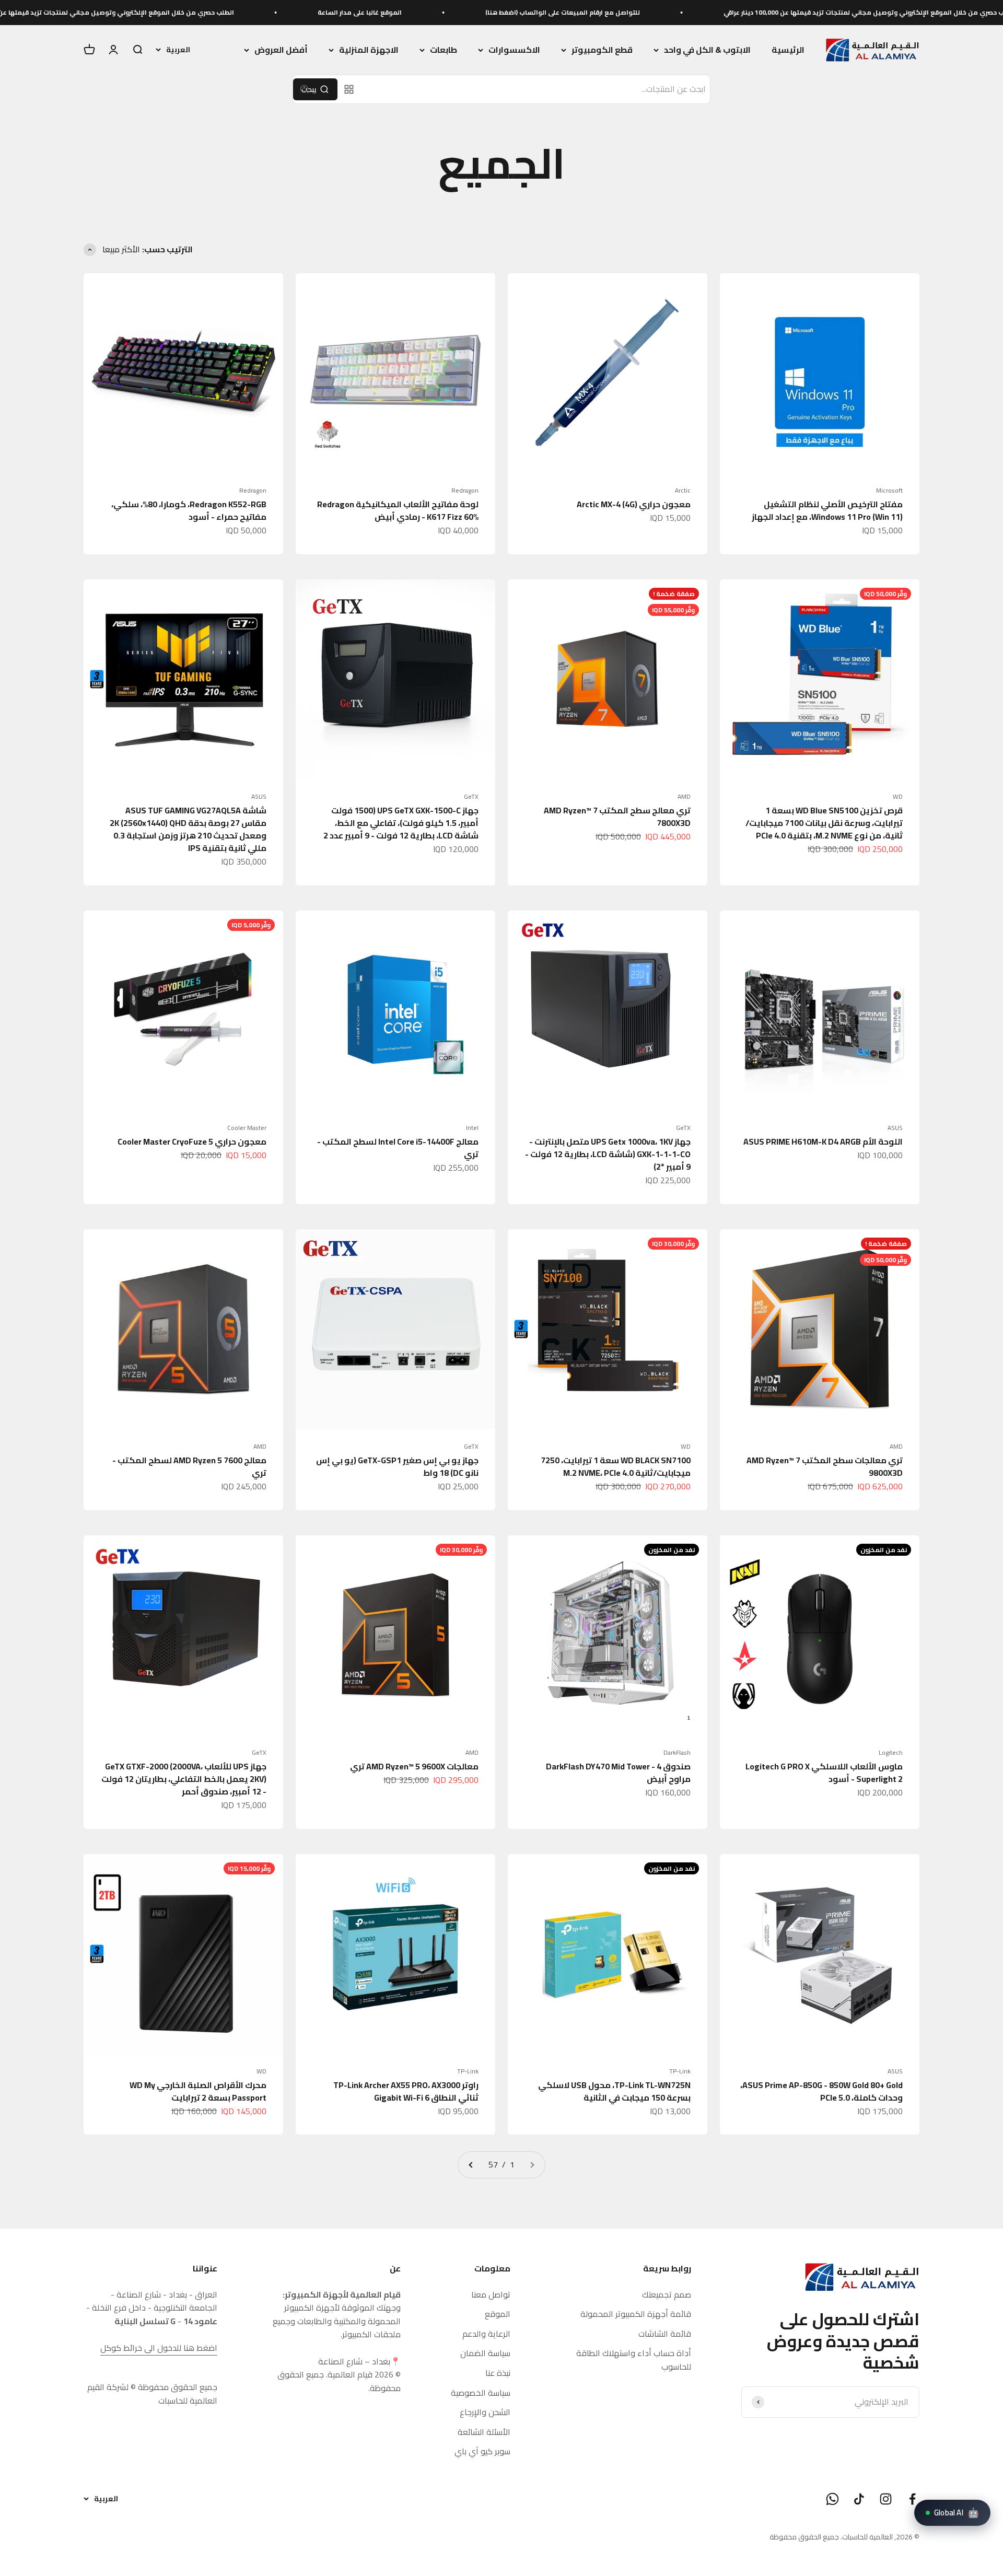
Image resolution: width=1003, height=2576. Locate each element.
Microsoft (889, 491)
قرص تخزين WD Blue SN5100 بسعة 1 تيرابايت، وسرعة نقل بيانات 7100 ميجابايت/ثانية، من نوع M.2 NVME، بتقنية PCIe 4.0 (824, 823)
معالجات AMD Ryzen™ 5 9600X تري (414, 1766)
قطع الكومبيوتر (602, 50)
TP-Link (680, 2071)
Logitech (891, 1753)
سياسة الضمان (485, 2353)
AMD (684, 797)
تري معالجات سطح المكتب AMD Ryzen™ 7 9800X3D (825, 1466)
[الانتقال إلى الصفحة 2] (471, 2165)
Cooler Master (247, 1128)
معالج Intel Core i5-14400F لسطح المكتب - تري (398, 1148)
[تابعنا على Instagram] (886, 2499)
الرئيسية (788, 50)
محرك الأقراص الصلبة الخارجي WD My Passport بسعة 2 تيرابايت (198, 2091)
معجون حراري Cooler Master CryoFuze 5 (192, 1141)
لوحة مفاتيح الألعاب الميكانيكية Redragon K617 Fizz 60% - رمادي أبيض (398, 510)
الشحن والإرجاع (485, 2412)
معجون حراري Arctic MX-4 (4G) (634, 504)
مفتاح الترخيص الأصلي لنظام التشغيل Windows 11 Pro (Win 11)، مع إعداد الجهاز (827, 510)
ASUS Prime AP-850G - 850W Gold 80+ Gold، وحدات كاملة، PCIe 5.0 (821, 2091)
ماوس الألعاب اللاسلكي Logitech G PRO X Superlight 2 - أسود (824, 1773)
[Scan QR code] (349, 89)
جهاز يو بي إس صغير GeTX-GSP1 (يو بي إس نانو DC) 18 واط (397, 1466)
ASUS (259, 797)
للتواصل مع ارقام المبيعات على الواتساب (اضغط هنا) (693, 12)
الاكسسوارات (514, 50)
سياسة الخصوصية (481, 2393)
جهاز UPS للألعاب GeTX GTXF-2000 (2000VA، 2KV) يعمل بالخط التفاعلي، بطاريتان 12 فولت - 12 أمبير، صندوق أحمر (184, 1779)
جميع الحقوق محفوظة (804, 2537)
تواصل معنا (491, 2295)
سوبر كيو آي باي (482, 2452)
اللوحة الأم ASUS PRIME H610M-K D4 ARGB (823, 1141)
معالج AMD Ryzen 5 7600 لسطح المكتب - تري (189, 1466)
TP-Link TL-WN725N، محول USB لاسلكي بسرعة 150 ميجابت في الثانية (614, 2091)
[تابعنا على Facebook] (912, 2499)
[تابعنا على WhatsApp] (832, 2499)
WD (898, 797)
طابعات (444, 50)
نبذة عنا (498, 2373)
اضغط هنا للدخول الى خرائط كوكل (159, 2348)
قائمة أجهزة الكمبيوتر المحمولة (636, 2314)
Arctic (683, 491)
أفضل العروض (281, 50)
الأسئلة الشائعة (484, 2432)
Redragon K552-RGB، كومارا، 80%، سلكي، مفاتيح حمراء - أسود (189, 510)
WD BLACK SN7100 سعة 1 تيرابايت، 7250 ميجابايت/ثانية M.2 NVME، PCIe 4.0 (616, 1466)
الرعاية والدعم (486, 2334)
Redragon (465, 491)
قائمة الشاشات (665, 2334)
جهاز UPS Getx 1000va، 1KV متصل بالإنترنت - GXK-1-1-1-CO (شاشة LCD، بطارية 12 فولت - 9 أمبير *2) (608, 1154)
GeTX (471, 797)
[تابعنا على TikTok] (859, 2499)
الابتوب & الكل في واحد (707, 50)
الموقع (498, 2314)
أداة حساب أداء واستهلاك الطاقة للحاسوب (634, 2360)
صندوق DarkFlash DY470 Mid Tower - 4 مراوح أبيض (618, 1773)
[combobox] (536, 89)
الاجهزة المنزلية (369, 50)
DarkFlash (677, 1753)
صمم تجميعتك (667, 2295)
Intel (472, 1128)
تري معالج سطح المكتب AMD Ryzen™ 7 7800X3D (617, 817)
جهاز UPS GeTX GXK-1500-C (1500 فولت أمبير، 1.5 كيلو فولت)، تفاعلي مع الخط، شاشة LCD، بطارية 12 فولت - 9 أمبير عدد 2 (401, 823)
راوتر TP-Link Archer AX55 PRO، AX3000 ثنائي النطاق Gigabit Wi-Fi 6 (406, 2091)
